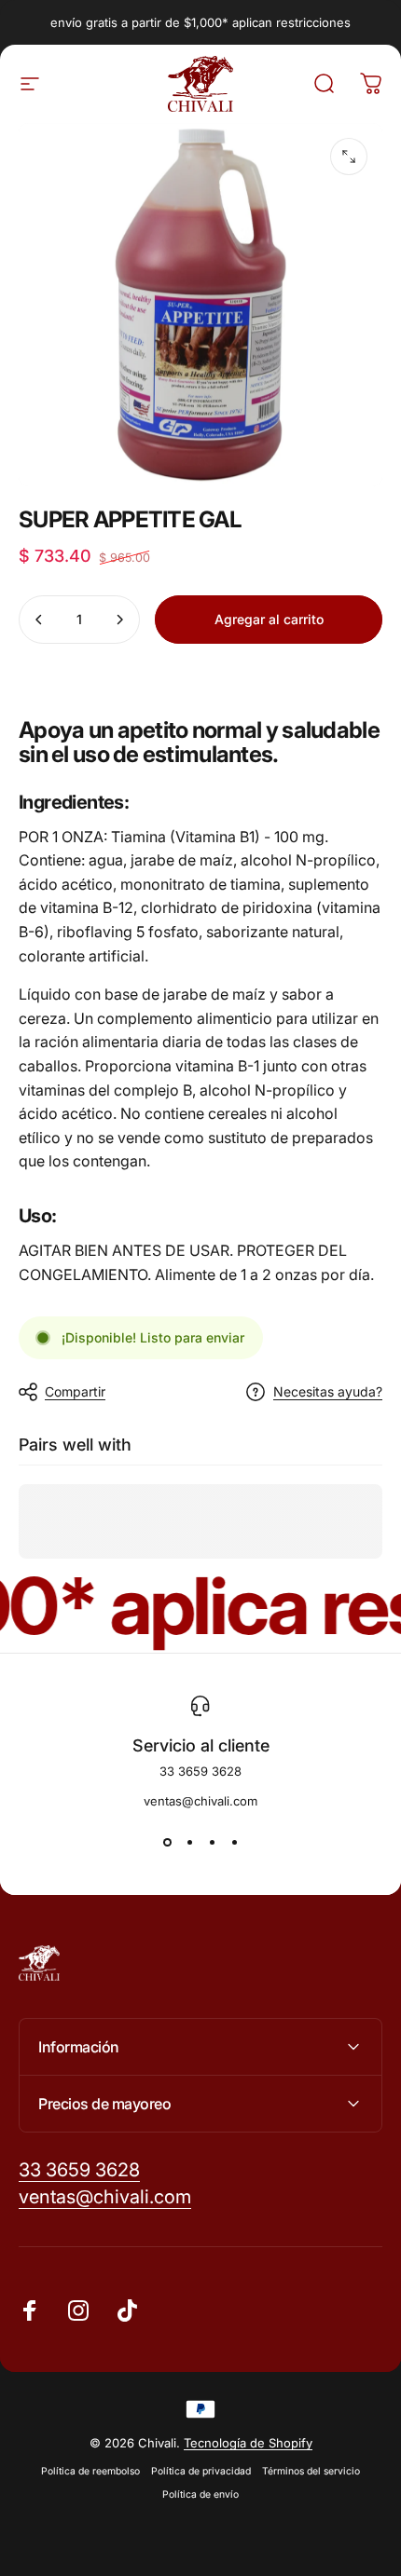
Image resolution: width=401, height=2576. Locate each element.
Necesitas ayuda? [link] (328, 1391)
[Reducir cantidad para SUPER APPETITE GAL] (39, 620)
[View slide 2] (189, 1842)
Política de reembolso (90, 2471)
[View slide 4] (234, 1842)
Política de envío (200, 2494)
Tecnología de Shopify (248, 2443)
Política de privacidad (201, 2471)
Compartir (75, 1391)
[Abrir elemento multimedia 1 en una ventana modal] (349, 157)
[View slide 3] (212, 1842)
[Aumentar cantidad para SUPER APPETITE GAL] (119, 620)
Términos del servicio (311, 2471)
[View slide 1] (167, 1842)
